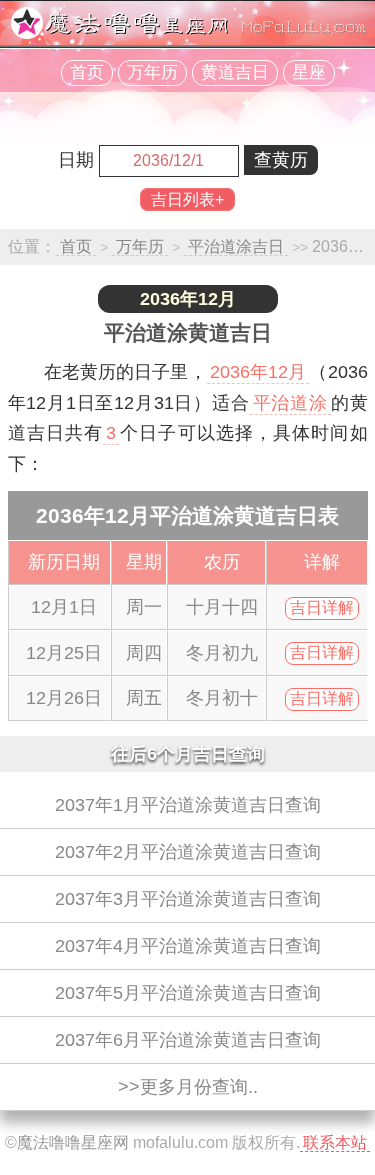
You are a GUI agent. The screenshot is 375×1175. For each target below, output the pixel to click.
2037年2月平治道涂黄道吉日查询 (188, 852)
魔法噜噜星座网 (73, 1142)
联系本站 (335, 1142)
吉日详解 (322, 607)
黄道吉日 (235, 72)
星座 (309, 72)
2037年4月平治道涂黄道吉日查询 (188, 946)
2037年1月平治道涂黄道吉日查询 (188, 805)
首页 (87, 72)
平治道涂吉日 (236, 246)
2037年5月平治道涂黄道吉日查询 (188, 993)
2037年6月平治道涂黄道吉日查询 (188, 1040)
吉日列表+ (187, 199)
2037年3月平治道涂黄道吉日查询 (188, 899)
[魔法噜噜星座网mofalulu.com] (188, 33)
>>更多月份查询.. (188, 1087)
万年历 (152, 72)
